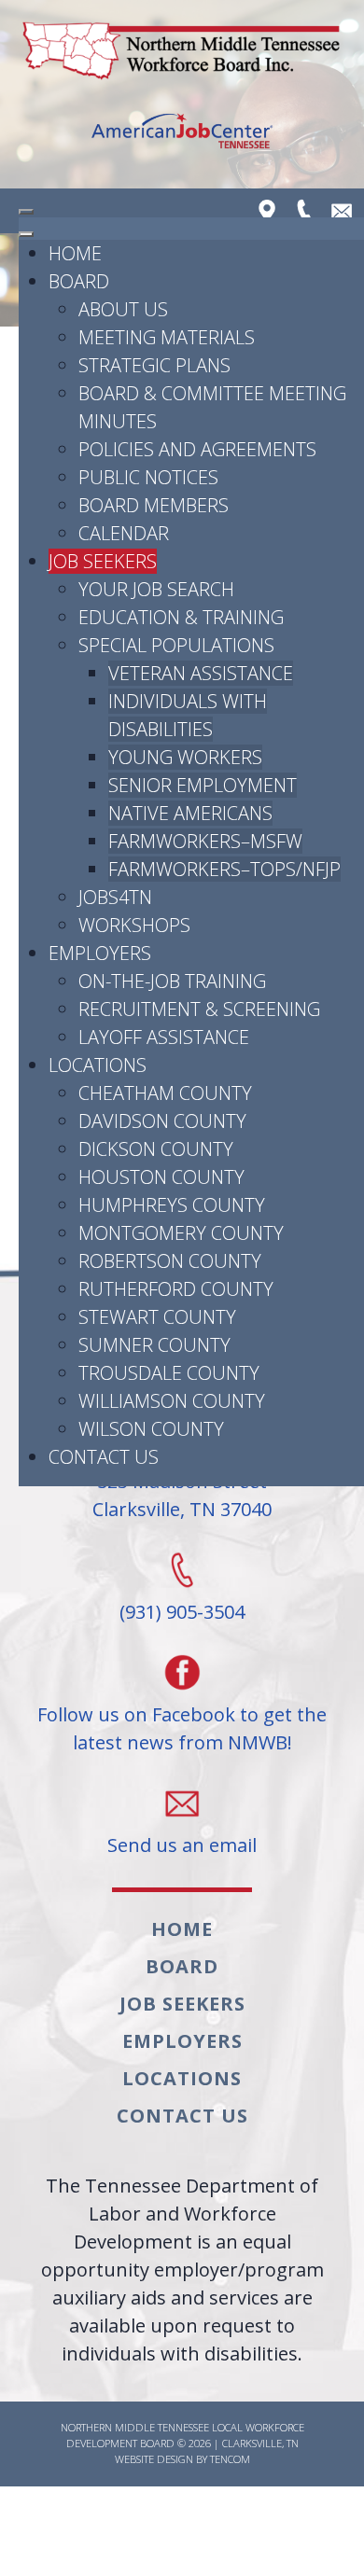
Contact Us (182, 2116)
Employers (182, 2041)
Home (182, 1929)
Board (182, 1966)
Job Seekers (182, 2004)
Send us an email (182, 1845)
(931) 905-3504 (182, 1612)
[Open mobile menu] (26, 212)
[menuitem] (75, 253)
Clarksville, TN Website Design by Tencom (207, 2451)
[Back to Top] (331, 2541)
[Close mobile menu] (26, 234)
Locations (182, 2078)
